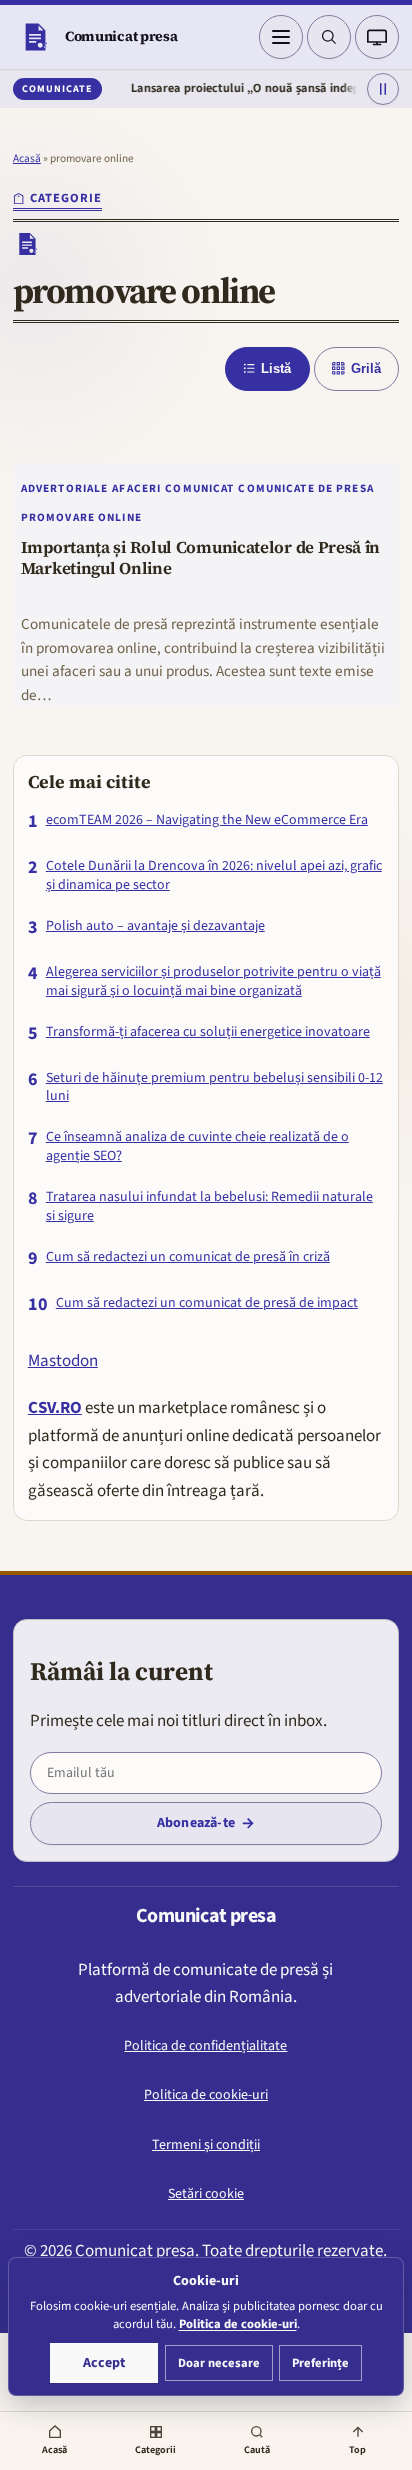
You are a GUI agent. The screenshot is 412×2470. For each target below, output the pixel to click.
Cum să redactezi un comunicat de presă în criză (188, 1257)
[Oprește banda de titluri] (383, 89)
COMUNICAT (199, 488)
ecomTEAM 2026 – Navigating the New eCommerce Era (207, 820)
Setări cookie (206, 2194)
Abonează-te (196, 1823)
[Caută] (329, 37)
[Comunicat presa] (35, 37)
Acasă (27, 158)
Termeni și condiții (206, 2145)
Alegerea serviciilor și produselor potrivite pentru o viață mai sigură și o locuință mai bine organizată (213, 982)
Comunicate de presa (305, 488)
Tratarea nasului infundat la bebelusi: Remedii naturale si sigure (209, 1207)
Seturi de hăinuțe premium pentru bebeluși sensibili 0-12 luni (214, 1088)
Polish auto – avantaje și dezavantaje (155, 926)
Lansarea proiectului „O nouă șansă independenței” (253, 88)
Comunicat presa (121, 36)
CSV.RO (55, 1408)
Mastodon (63, 1361)
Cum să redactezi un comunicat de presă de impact (207, 1303)
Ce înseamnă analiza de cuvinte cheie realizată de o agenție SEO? (197, 1147)
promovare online (81, 517)
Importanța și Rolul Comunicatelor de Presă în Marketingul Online (200, 559)
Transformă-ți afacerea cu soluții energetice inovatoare (208, 1032)
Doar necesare (219, 2363)
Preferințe (320, 2363)
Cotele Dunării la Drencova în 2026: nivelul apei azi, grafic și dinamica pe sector (214, 876)
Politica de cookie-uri (206, 2095)
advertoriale (65, 488)
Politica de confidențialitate (205, 2046)
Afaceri (136, 488)
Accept (104, 2363)
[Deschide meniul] (281, 37)
